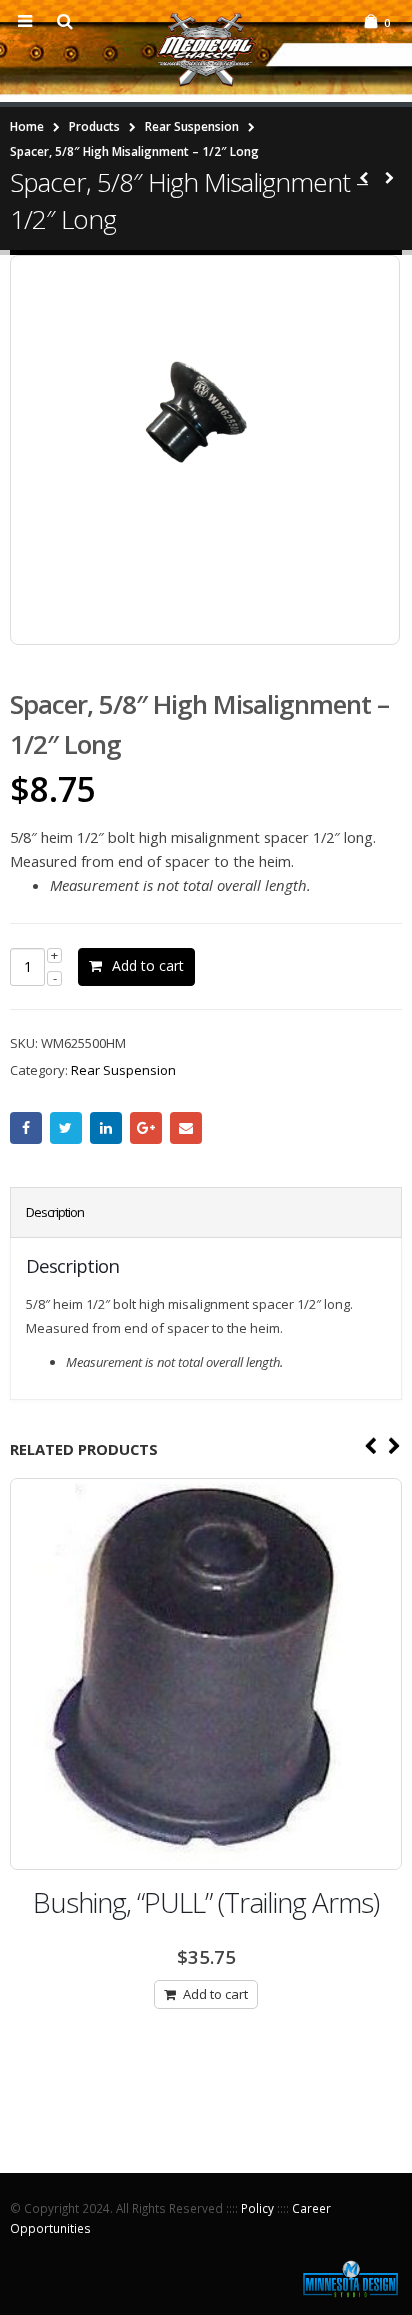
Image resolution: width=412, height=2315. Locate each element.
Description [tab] (55, 1212)
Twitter (66, 1128)
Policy (257, 2208)
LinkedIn (106, 1128)
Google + (146, 1128)
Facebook (26, 1128)
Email (186, 1128)
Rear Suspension (123, 1070)
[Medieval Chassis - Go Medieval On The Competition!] (206, 50)
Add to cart (148, 965)
